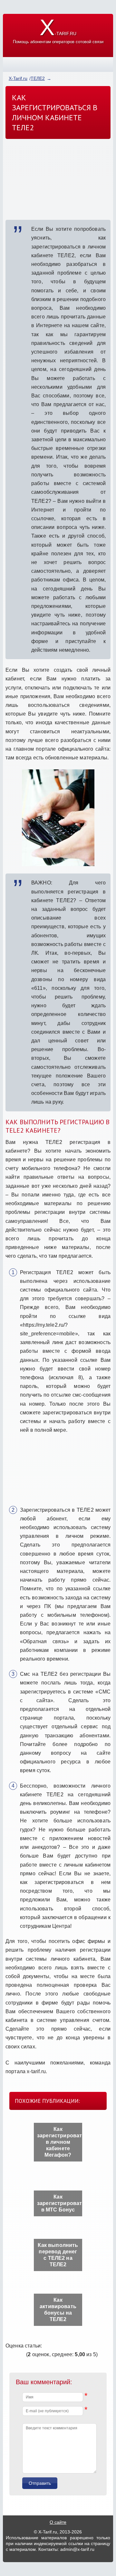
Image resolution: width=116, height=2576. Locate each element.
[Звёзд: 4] (19, 2354)
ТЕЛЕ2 (38, 78)
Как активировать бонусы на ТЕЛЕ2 (58, 2310)
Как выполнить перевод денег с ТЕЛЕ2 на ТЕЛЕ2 (58, 2255)
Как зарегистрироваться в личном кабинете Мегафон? (60, 2142)
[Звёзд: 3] (15, 2354)
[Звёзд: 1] (7, 2354)
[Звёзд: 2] (11, 2354)
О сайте (58, 2522)
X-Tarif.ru (18, 78)
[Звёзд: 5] (23, 2354)
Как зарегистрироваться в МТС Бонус (60, 2203)
